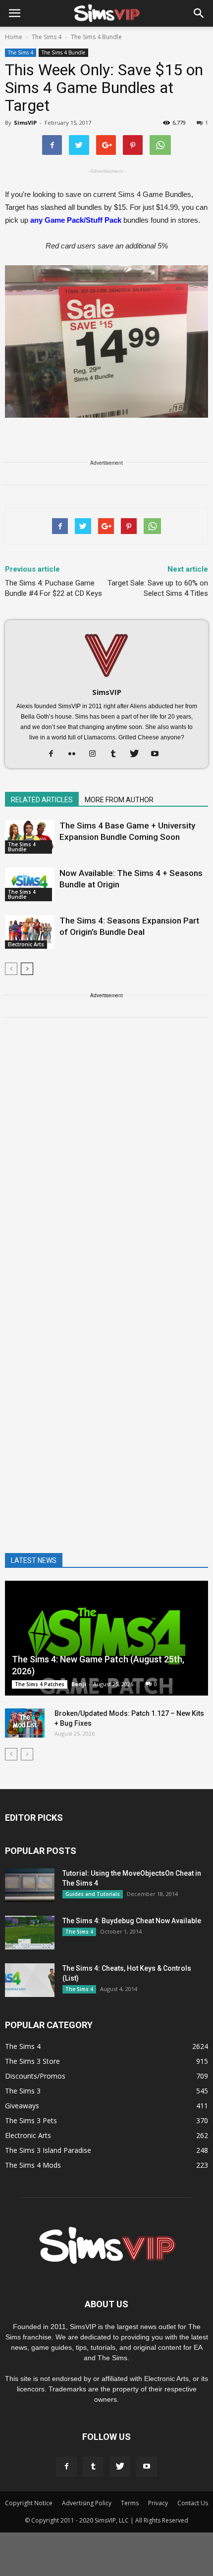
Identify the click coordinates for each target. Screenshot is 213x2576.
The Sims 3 (23, 2091)
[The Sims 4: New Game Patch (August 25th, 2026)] (106, 1638)
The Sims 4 (21, 52)
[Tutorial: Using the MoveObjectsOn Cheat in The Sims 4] (30, 1885)
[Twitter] (138, 754)
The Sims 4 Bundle (63, 52)
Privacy (158, 2503)
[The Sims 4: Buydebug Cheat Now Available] (30, 1933)
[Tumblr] (117, 754)
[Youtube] (159, 754)
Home (14, 37)
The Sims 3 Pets (31, 2120)
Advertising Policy (87, 2503)
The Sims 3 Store (32, 2061)
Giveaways (22, 2106)
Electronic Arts (26, 944)
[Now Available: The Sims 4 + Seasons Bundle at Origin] (30, 885)
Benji (79, 1684)
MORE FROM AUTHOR (119, 800)
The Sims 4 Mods (33, 2165)
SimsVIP (25, 122)
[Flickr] (76, 754)
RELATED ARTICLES (42, 800)
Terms (130, 2503)
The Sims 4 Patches (40, 1684)
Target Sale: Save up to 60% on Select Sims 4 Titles (158, 588)
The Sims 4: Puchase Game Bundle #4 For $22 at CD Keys (53, 588)
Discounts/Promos (35, 2076)
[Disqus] (106, 1166)
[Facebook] (55, 754)
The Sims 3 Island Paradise (48, 2150)
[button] (199, 13)
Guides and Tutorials (93, 1894)
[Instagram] (96, 754)
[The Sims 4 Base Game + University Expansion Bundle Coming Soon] (30, 837)
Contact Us (193, 2503)
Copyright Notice (29, 2503)
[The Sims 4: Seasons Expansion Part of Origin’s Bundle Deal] (30, 932)
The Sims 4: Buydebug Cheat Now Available (132, 1921)
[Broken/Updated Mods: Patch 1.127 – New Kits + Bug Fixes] (25, 1723)
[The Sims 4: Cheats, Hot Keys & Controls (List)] (30, 1980)
